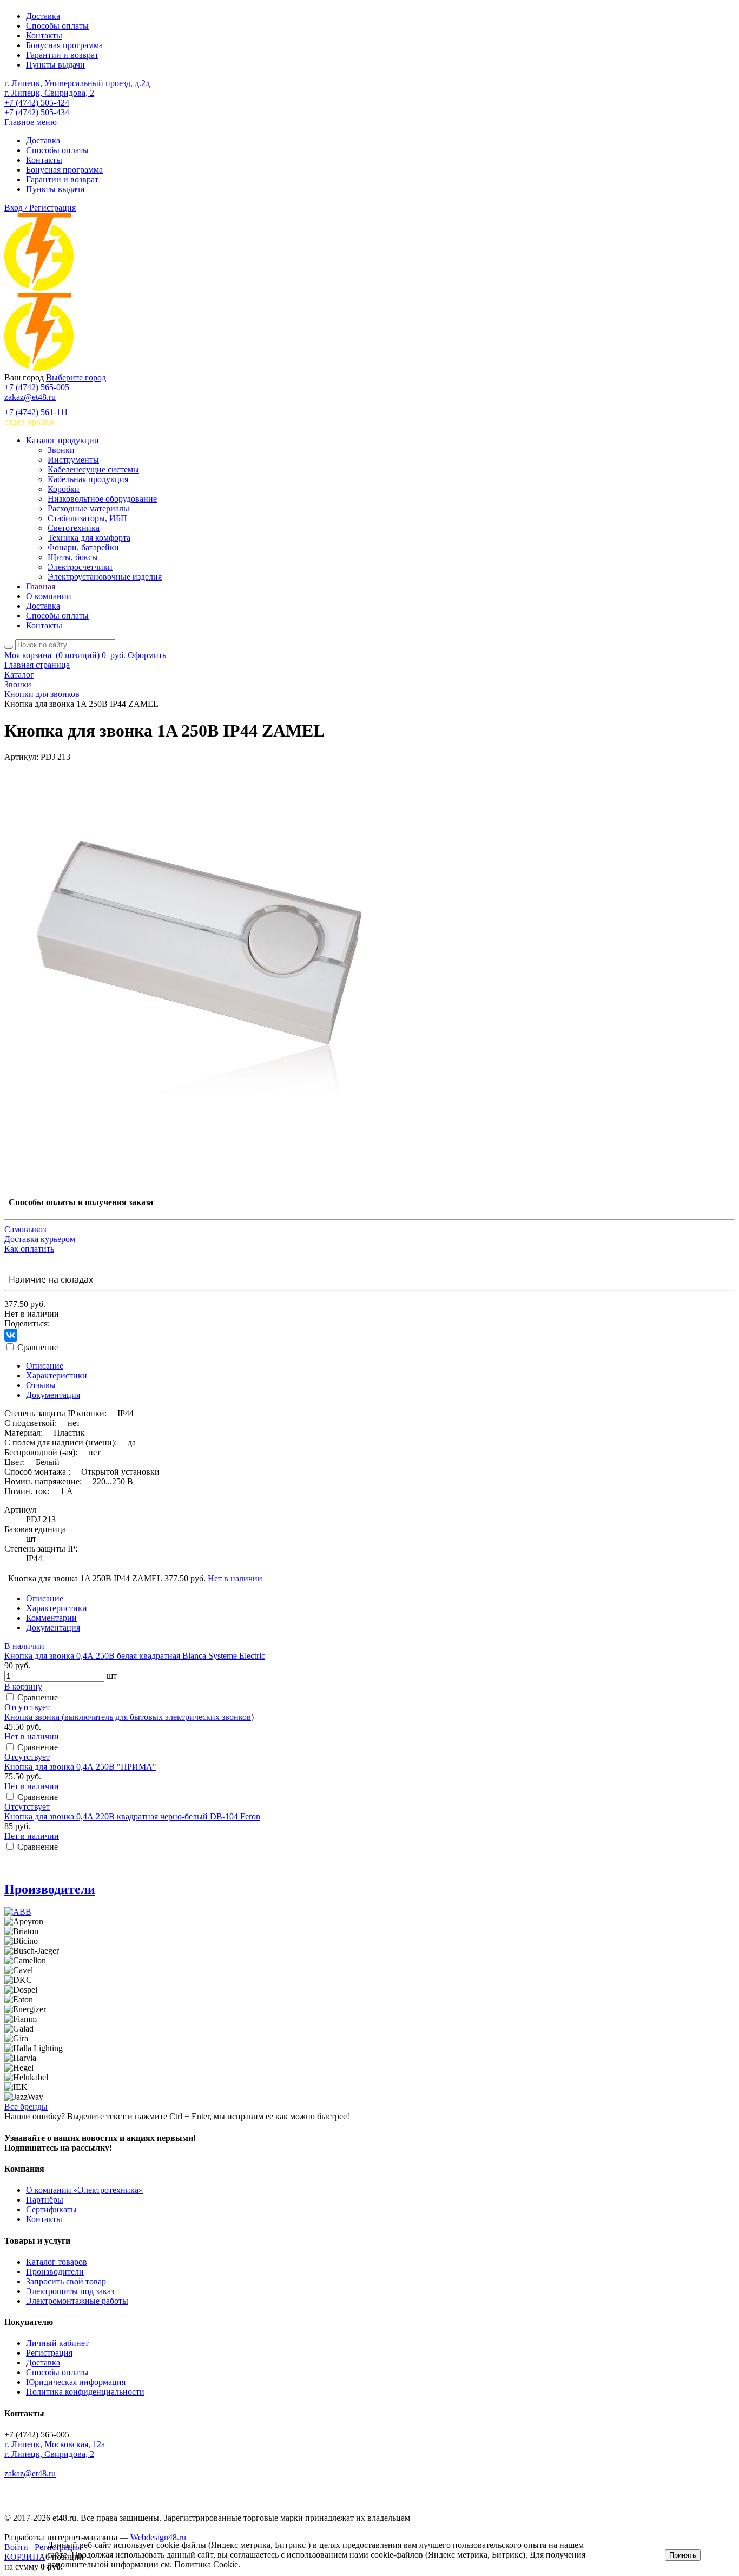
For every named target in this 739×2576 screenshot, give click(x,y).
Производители (50, 1889)
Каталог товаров (57, 2262)
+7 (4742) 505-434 (37, 112)
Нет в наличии (235, 1578)
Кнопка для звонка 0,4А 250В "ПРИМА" (80, 1767)
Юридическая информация (76, 2382)
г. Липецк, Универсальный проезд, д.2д (77, 83)
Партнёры (45, 2200)
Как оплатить (29, 1249)
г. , (55, 2444)
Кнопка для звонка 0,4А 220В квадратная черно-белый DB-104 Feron (132, 1816)
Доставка (43, 16)
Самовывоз (25, 1229)
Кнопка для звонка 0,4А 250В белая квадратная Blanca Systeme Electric (135, 1656)
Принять (683, 2555)
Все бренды (26, 2107)
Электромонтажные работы (77, 2301)
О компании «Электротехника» (84, 2190)
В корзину (23, 1687)
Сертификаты (51, 2209)
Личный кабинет (57, 2343)
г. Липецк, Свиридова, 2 (49, 93)
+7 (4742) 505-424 (37, 103)
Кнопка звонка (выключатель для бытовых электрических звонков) (129, 1717)
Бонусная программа (64, 45)
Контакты (44, 35)
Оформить (147, 655)
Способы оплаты (57, 26)
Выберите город (76, 377)
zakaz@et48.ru (30, 397)
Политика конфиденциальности (85, 2392)
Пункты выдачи (55, 65)
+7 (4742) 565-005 (37, 387)
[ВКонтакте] (11, 1335)
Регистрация (49, 2353)
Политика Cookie (206, 2564)
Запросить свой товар (66, 2281)
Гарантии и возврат (62, 55)
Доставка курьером (40, 1239)
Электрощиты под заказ (70, 2291)
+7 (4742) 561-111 (36, 412)
